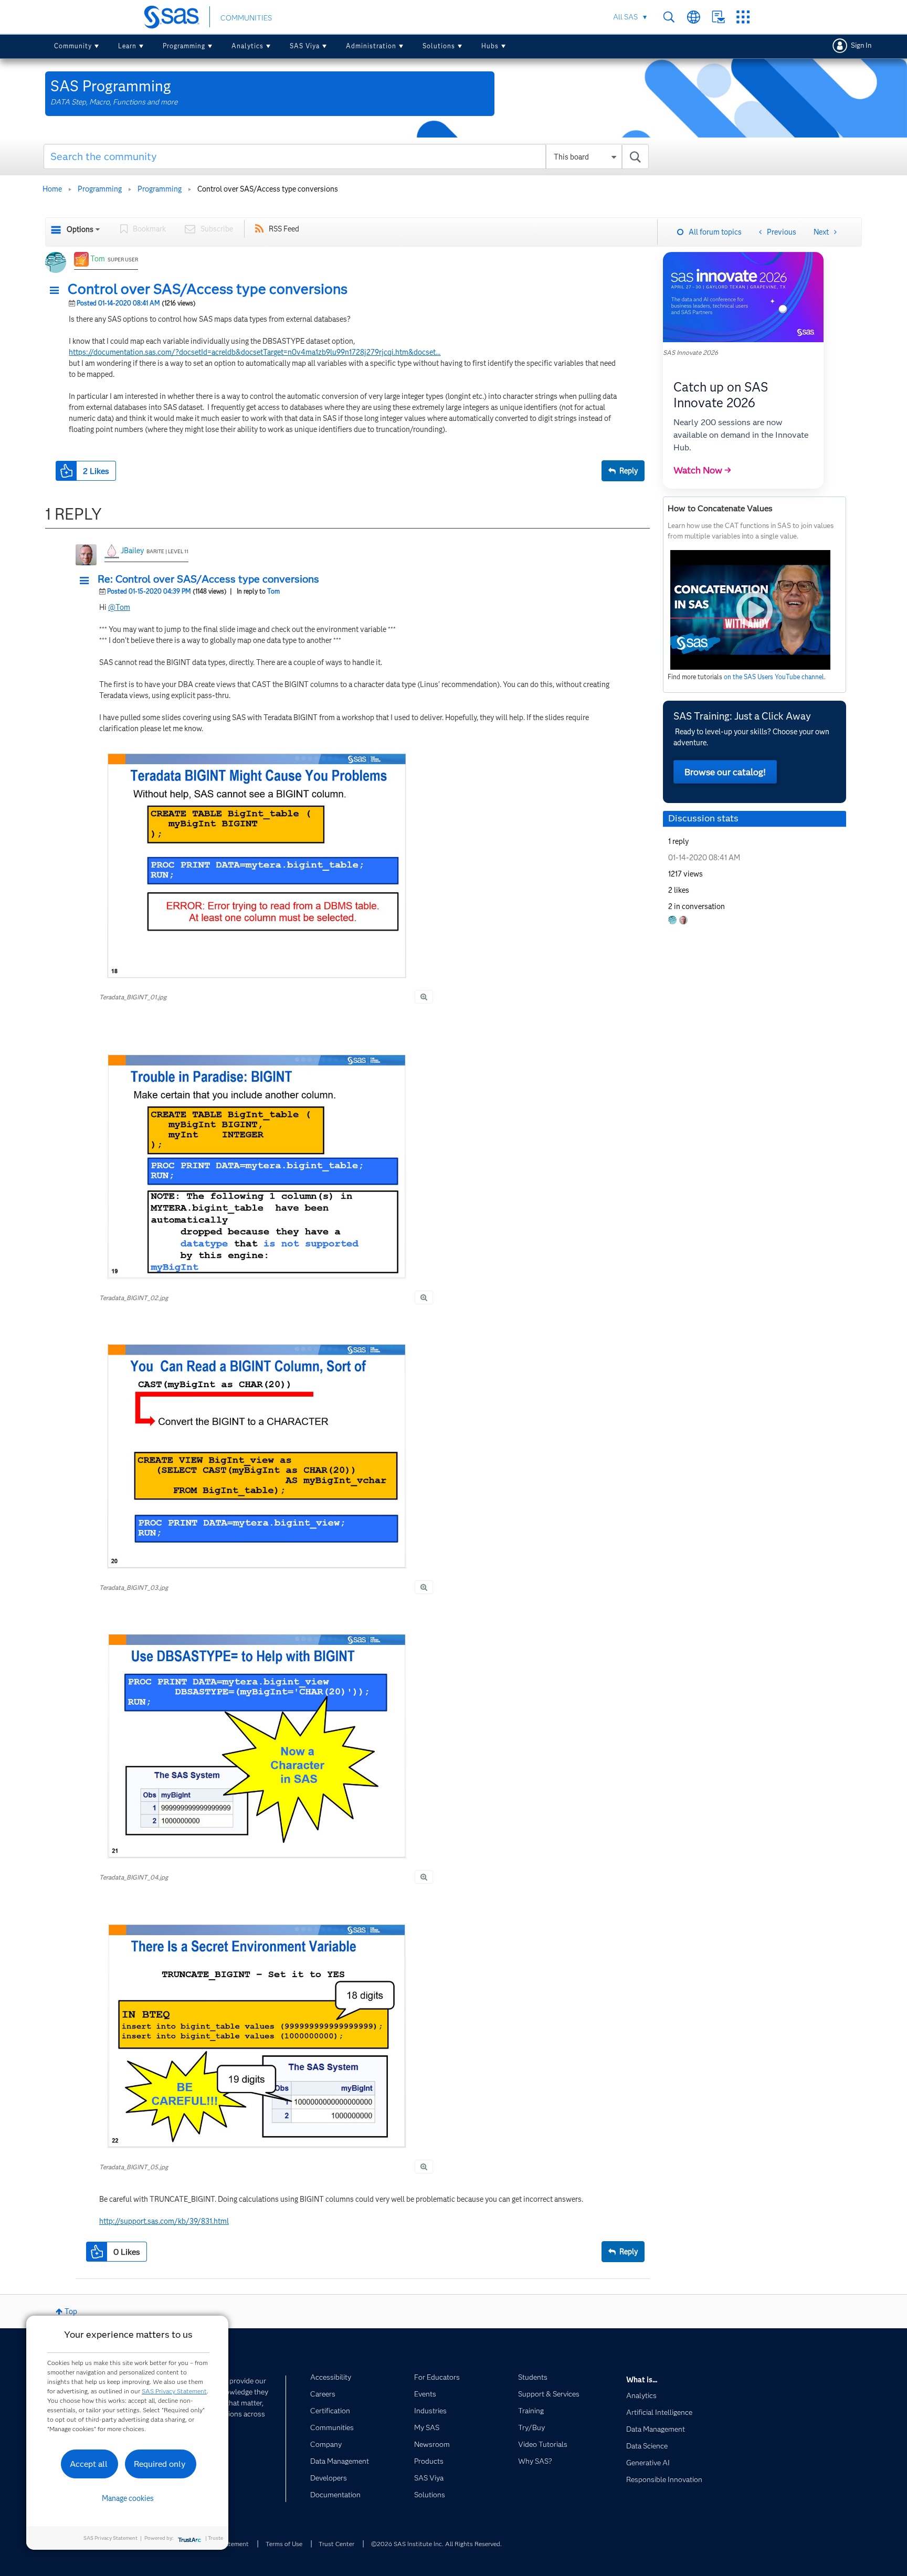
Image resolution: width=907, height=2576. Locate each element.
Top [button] (71, 2311)
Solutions (439, 46)
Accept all (89, 2464)
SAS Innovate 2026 (690, 352)
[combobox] (346, 156)
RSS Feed (284, 229)
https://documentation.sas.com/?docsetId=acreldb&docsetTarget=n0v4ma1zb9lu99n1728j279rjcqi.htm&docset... (255, 352)
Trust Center (336, 2544)
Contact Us (718, 17)
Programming (184, 46)
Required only (160, 2464)
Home (52, 189)
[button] (57, 291)
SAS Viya (305, 46)
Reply (629, 471)
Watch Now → (702, 470)
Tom (98, 259)
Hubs (490, 46)
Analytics (247, 46)
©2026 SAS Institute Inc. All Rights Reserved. (436, 2544)
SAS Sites (743, 17)
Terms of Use (284, 2544)
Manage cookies (128, 2498)
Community (73, 46)
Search (669, 17)
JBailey (132, 551)
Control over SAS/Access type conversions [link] (268, 189)
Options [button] (80, 229)
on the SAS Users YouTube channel (774, 677)
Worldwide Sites (694, 17)
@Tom (119, 607)
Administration (371, 46)
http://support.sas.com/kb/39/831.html (164, 2221)
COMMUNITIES (246, 18)
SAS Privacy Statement (174, 2391)
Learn (127, 46)
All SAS (625, 17)
